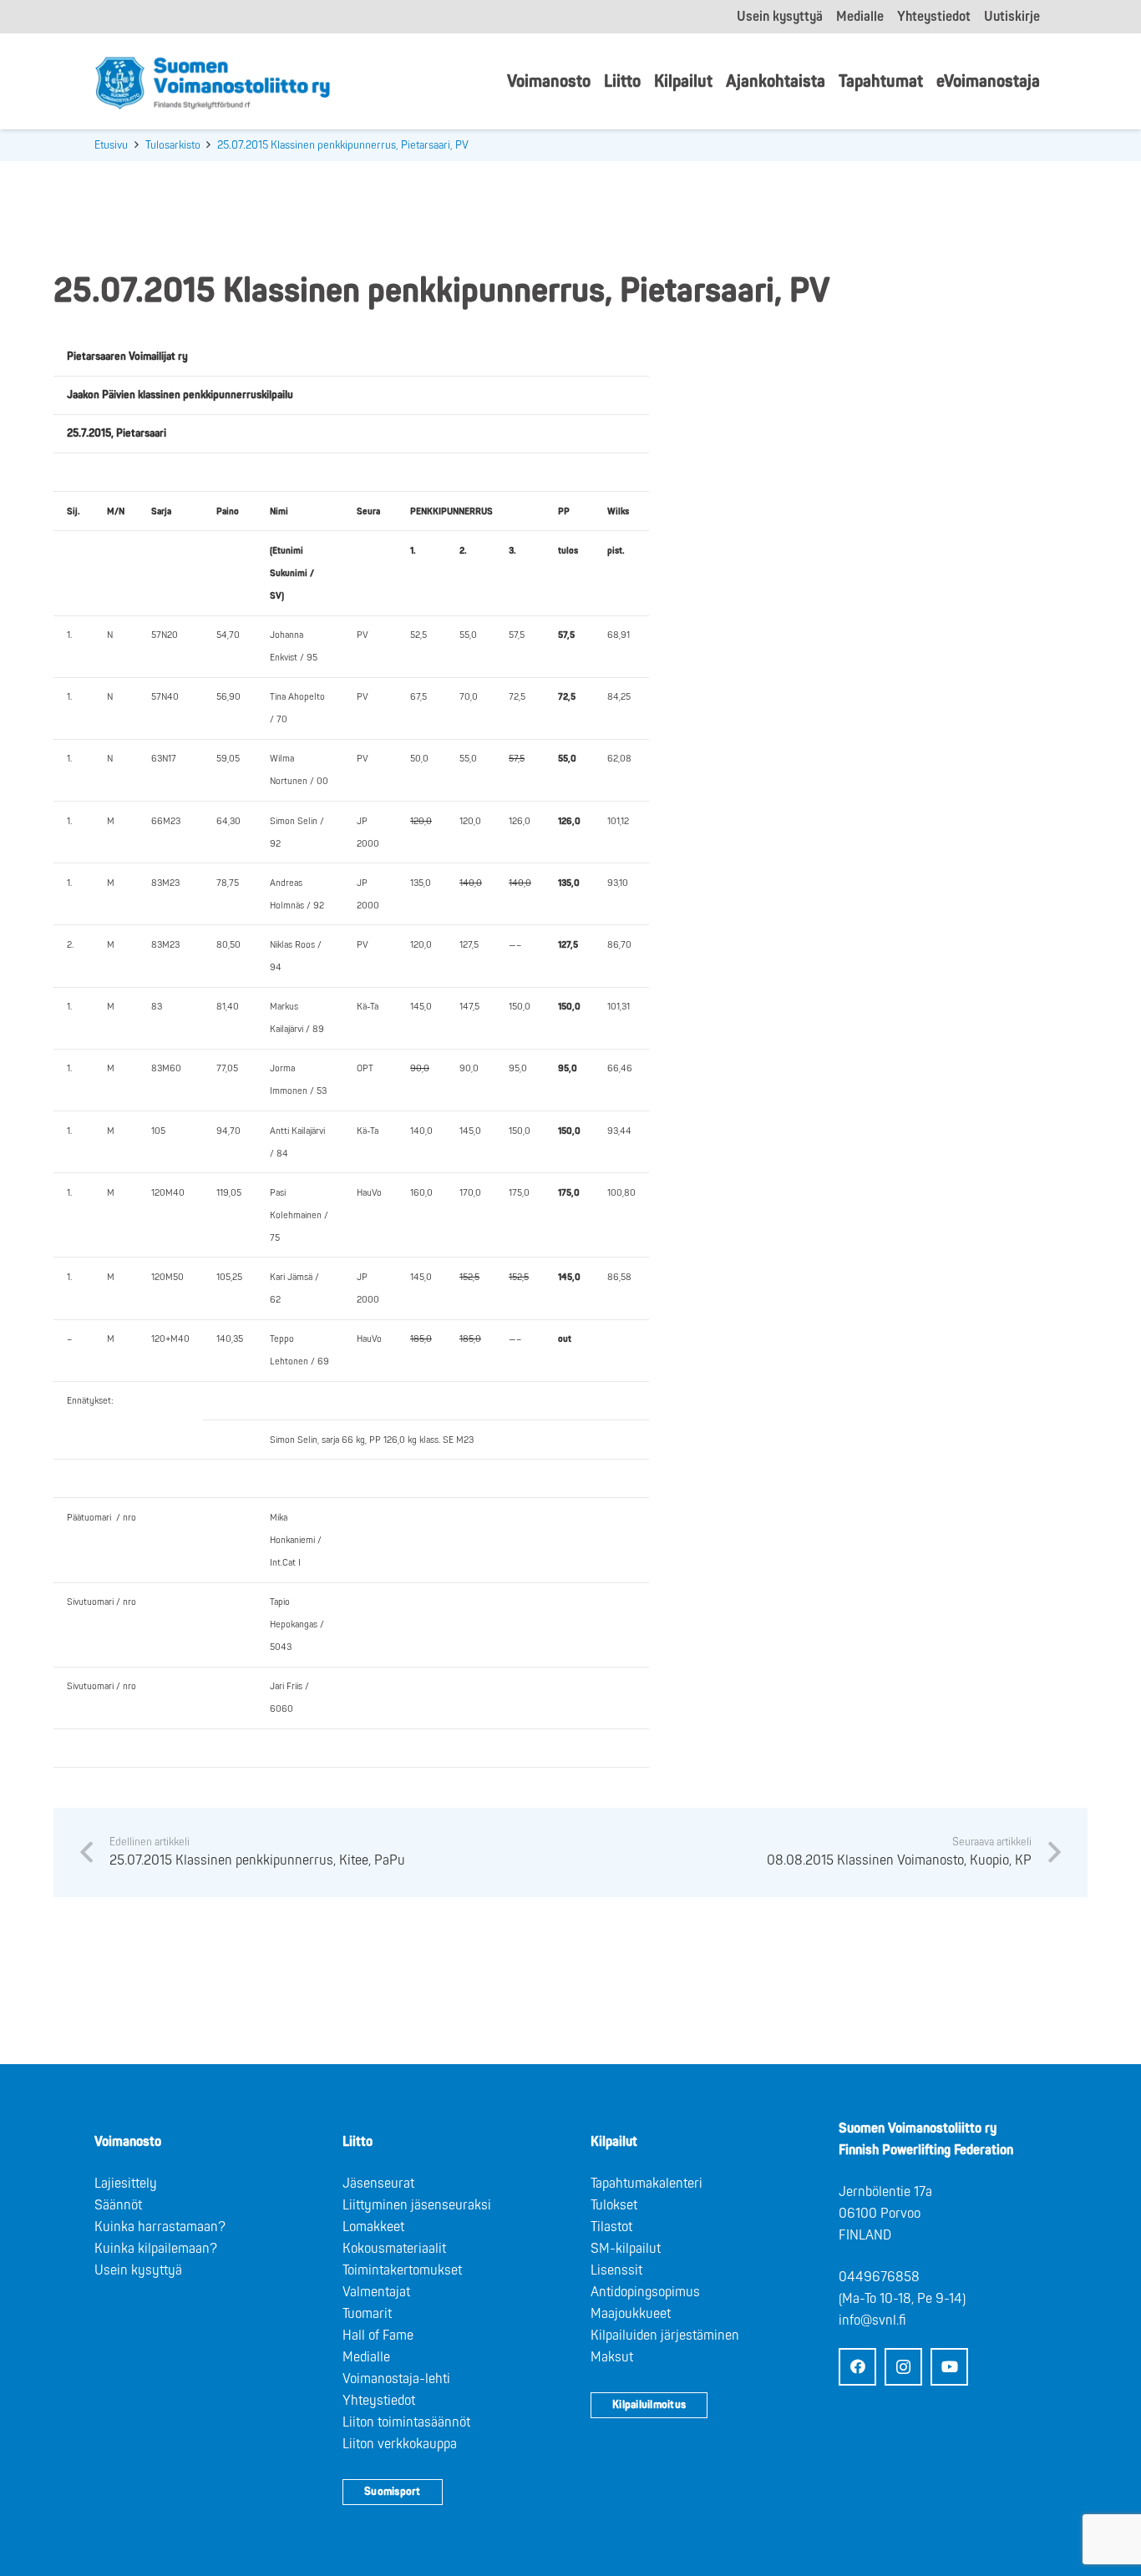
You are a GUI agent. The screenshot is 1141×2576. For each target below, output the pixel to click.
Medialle (366, 2357)
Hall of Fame (378, 2336)
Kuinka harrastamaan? (160, 2227)
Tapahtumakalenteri (647, 2184)
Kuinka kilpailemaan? (156, 2249)
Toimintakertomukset (402, 2270)
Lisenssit (616, 2270)
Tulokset (614, 2205)
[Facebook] (857, 2367)
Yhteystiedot (379, 2401)
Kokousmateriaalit (394, 2249)
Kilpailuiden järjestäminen (665, 2336)
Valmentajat (376, 2292)
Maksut (612, 2357)
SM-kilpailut (626, 2249)
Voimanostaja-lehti (396, 2379)
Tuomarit (367, 2314)
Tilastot (611, 2227)
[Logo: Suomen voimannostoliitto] (213, 82)
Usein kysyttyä (138, 2270)
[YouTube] (949, 2367)
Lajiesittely (126, 2184)
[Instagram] (903, 2367)
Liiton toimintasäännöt (406, 2422)
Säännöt (118, 2205)
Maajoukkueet (631, 2314)
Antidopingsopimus (645, 2292)
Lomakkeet (373, 2227)
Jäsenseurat (378, 2184)
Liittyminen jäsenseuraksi (417, 2205)
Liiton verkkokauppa (400, 2444)
